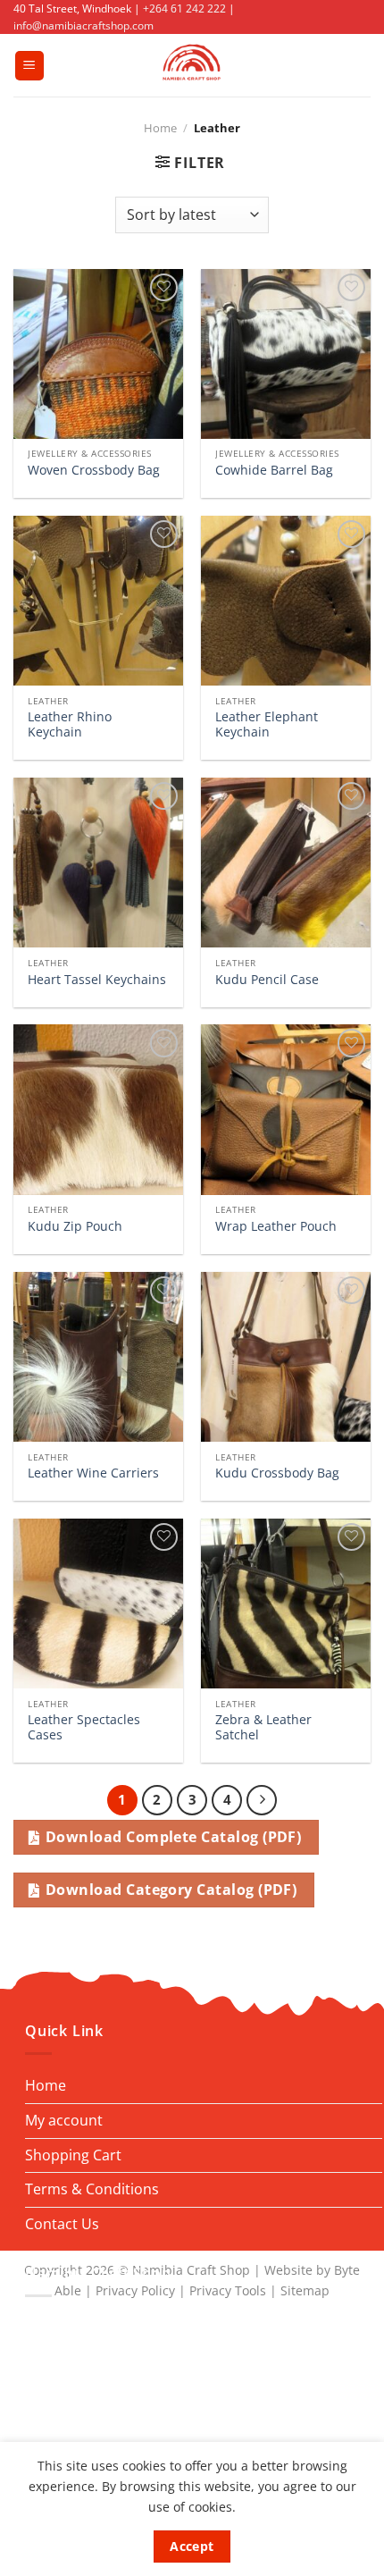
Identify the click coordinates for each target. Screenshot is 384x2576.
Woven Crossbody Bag (94, 470)
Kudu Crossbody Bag (277, 1473)
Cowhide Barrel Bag (274, 470)
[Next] (262, 1800)
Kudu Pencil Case (267, 980)
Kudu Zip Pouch (75, 1226)
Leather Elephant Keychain (267, 724)
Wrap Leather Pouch (276, 1226)
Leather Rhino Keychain (70, 724)
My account (64, 2120)
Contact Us (62, 2224)
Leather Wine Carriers (93, 1473)
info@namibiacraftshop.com (83, 25)
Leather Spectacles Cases (84, 1727)
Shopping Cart (73, 2155)
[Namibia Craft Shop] (192, 65)
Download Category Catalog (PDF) (171, 1890)
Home (160, 128)
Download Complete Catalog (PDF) (173, 1837)
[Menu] (29, 66)
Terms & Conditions (92, 2189)
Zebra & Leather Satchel (263, 1727)
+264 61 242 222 (184, 8)
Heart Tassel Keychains (97, 980)
